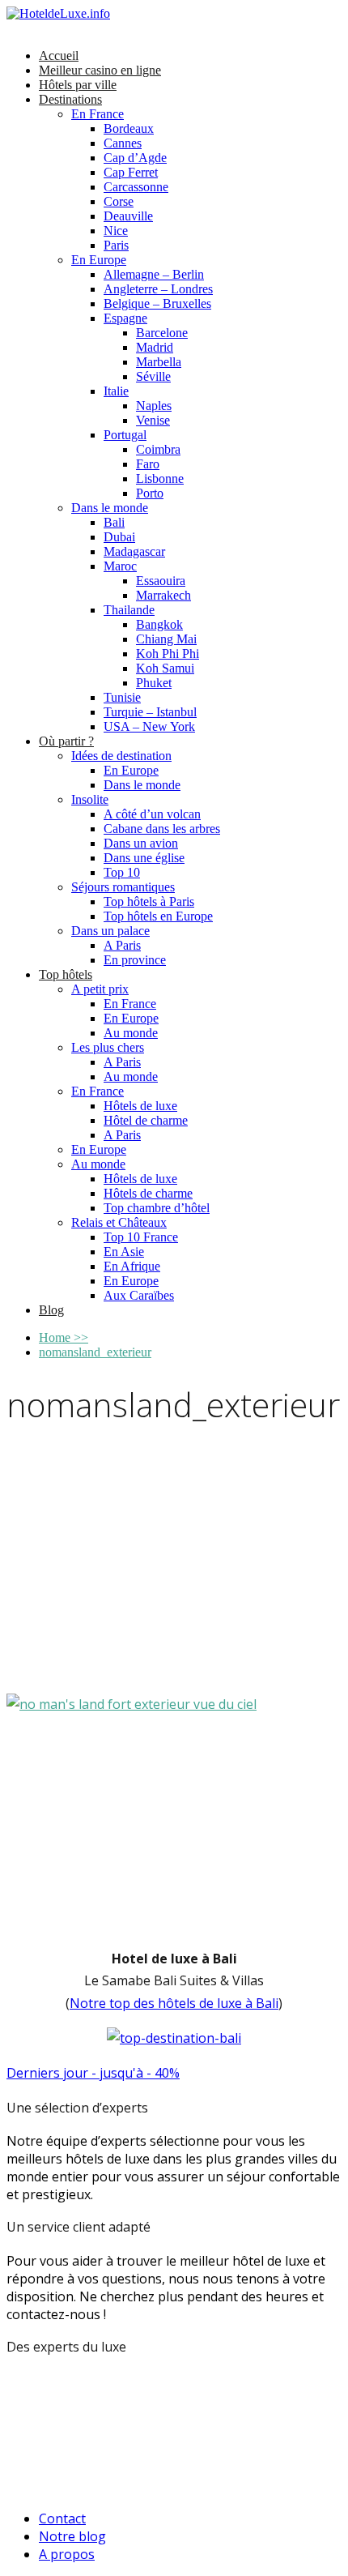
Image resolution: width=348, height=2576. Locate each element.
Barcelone (162, 333)
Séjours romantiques (123, 887)
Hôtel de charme (146, 1120)
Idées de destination (121, 756)
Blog (51, 1310)
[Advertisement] (174, 1563)
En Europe (99, 260)
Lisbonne (160, 478)
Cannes (123, 143)
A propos (67, 2554)
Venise (153, 420)
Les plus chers (108, 1047)
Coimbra (158, 449)
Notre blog (72, 2536)
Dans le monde (110, 508)
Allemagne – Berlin (154, 274)
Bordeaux (129, 128)
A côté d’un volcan (152, 814)
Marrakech (163, 595)
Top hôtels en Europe (158, 916)
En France (98, 114)
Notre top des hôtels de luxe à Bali (174, 2003)
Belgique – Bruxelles (157, 303)
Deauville (128, 216)
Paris (116, 245)
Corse (119, 201)
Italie (116, 391)
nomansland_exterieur (95, 1352)
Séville (153, 376)
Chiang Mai (166, 639)
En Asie (124, 1252)
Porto (150, 493)
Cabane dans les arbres (162, 829)
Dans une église (144, 858)
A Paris (122, 945)
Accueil (59, 56)
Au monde (131, 1033)
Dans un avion (141, 843)
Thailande (129, 610)
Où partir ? (66, 741)
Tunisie (122, 697)
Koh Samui (165, 668)
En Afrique (132, 1266)
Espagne (125, 318)
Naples (154, 406)
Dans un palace (110, 931)
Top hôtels (66, 974)
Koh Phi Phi (168, 654)
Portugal (125, 435)
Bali (114, 522)
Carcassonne (136, 187)
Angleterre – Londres (158, 289)
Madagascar (134, 551)
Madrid (155, 347)
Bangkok (159, 624)
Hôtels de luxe (140, 1106)
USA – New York (149, 726)
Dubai (119, 537)
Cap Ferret (131, 172)
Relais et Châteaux (119, 1222)
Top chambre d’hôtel (157, 1208)
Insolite (90, 799)
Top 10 (122, 872)
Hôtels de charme (148, 1193)
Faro (148, 464)
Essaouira (161, 581)
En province (135, 960)
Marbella (159, 362)
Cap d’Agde (135, 158)
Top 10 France (141, 1237)
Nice (116, 231)
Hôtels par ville (78, 85)
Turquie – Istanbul (150, 712)
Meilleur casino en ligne (100, 70)
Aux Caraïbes (139, 1295)
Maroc (120, 566)
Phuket (154, 683)
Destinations (70, 99)
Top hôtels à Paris (149, 901)
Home (64, 1337)
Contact (62, 2518)
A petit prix (100, 989)
